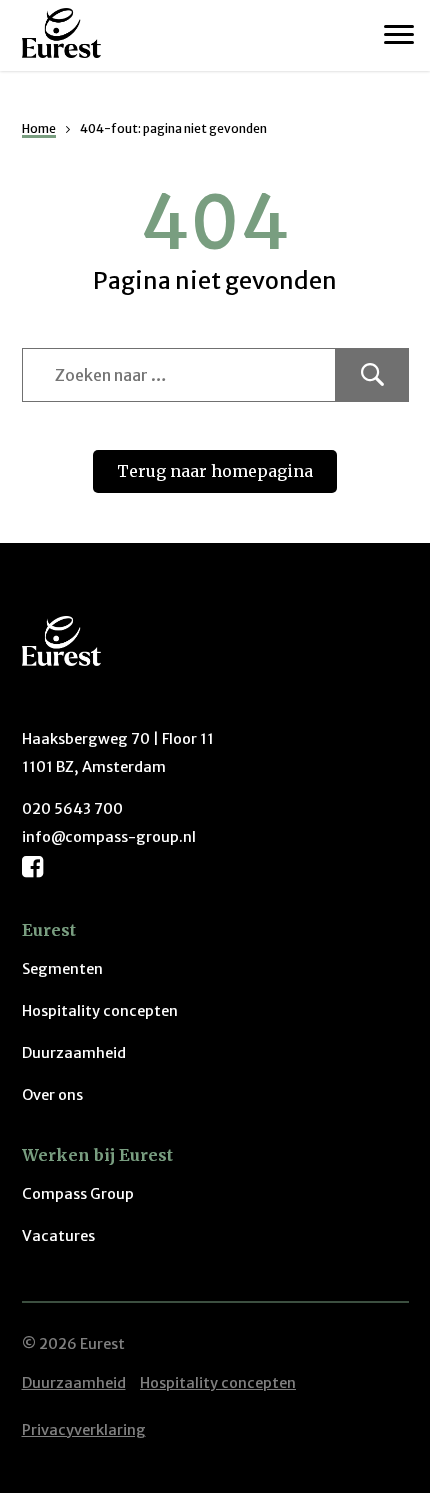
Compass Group (78, 1194)
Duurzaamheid (74, 1053)
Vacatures (58, 1236)
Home (39, 128)
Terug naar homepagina (215, 471)
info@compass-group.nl (109, 837)
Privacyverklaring (84, 1430)
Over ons (52, 1095)
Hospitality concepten (100, 1011)
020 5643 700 (72, 809)
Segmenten (62, 969)
